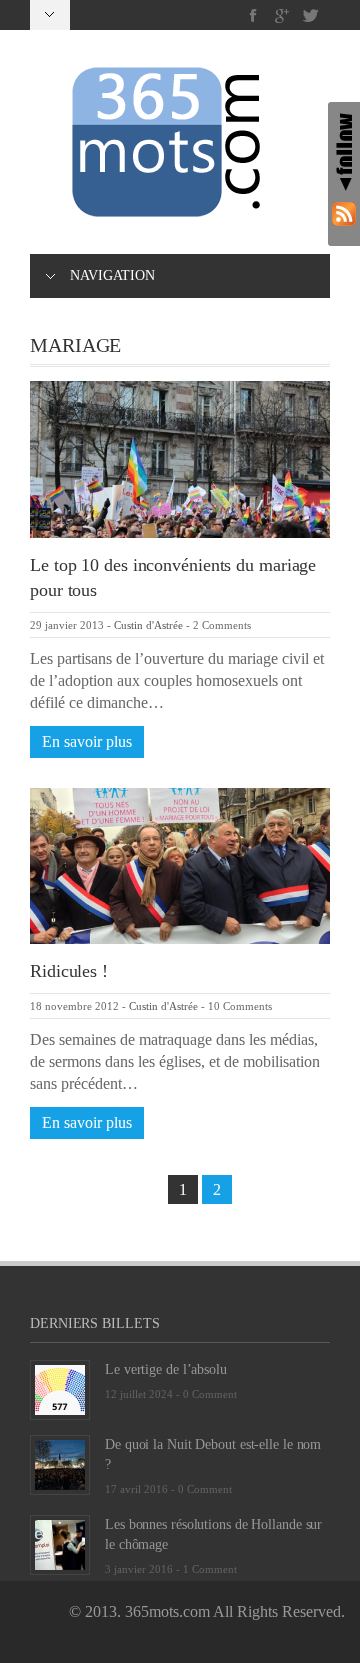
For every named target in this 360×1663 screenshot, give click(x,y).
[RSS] (344, 213)
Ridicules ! (69, 971)
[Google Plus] (282, 15)
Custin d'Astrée (148, 625)
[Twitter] (310, 15)
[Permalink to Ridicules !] (180, 864)
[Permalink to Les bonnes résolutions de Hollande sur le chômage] (60, 1543)
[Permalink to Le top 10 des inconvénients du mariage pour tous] (180, 457)
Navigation (112, 275)
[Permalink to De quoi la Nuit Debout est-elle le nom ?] (60, 1463)
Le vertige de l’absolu (166, 1369)
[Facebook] (253, 15)
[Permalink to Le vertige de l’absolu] (60, 1388)
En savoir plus (87, 741)
